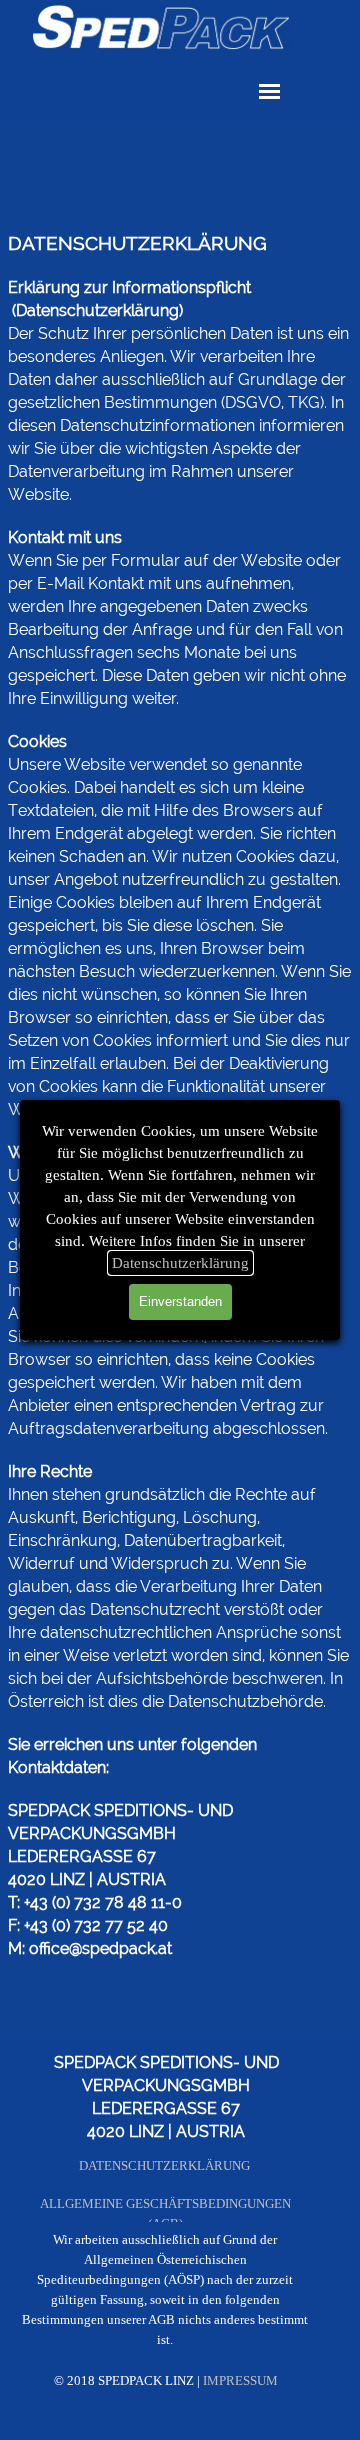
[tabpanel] (180, 1065)
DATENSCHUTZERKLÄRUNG (164, 2165)
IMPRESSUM (240, 2380)
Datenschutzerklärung (180, 1263)
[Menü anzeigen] (269, 91)
